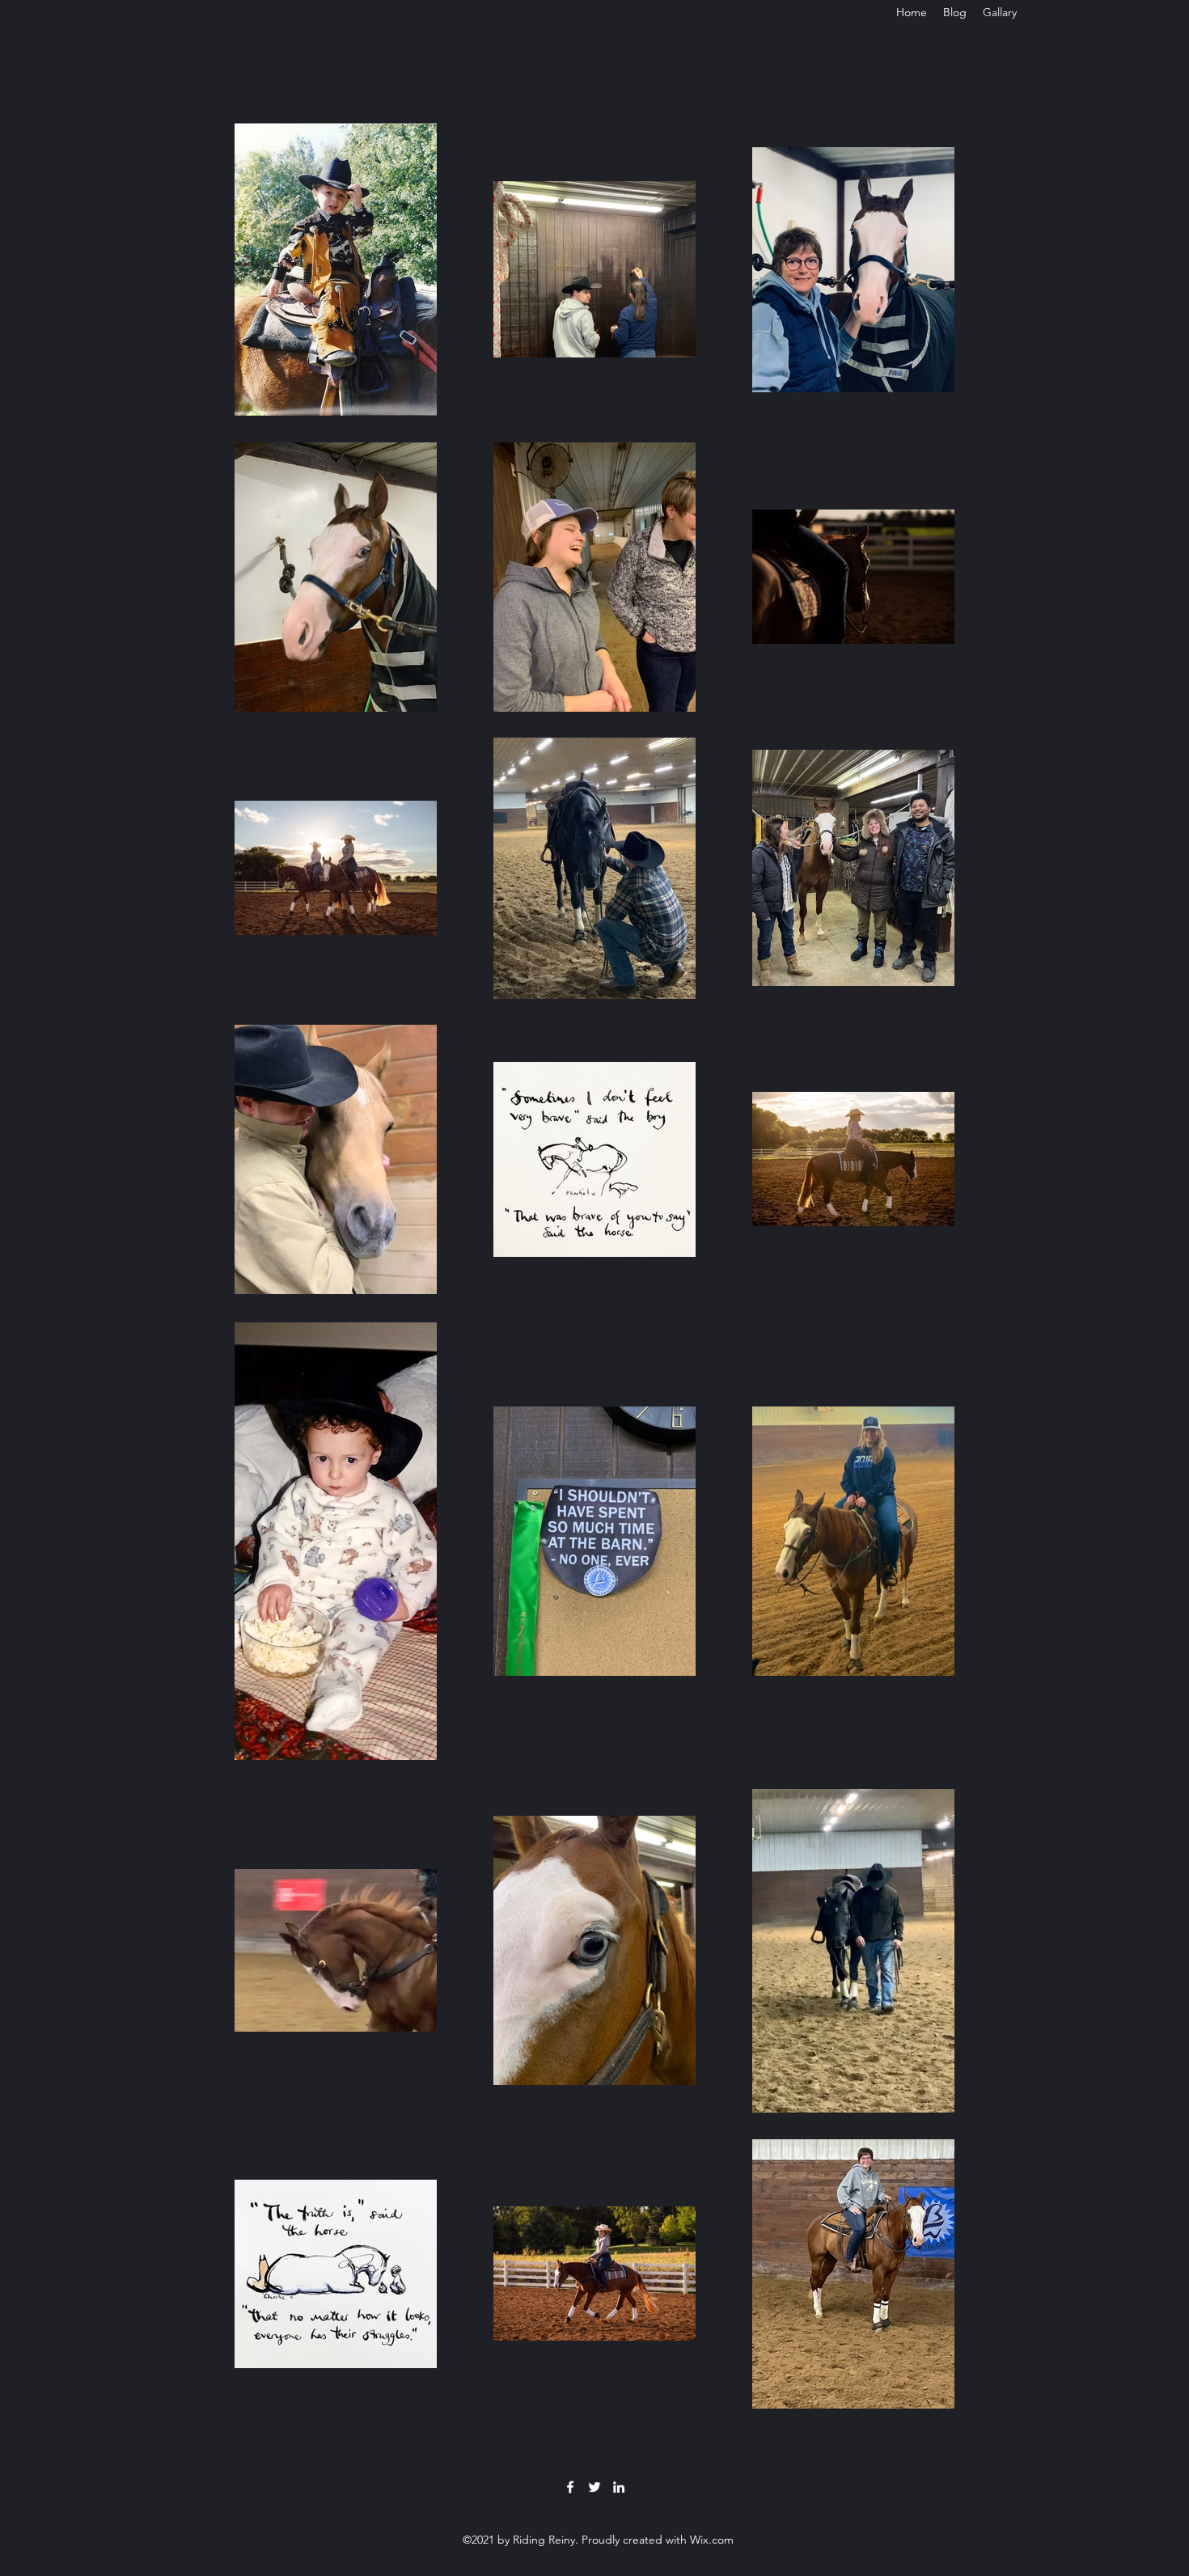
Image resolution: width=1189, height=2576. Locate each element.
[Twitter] (594, 2487)
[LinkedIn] (619, 2487)
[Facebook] (570, 2487)
